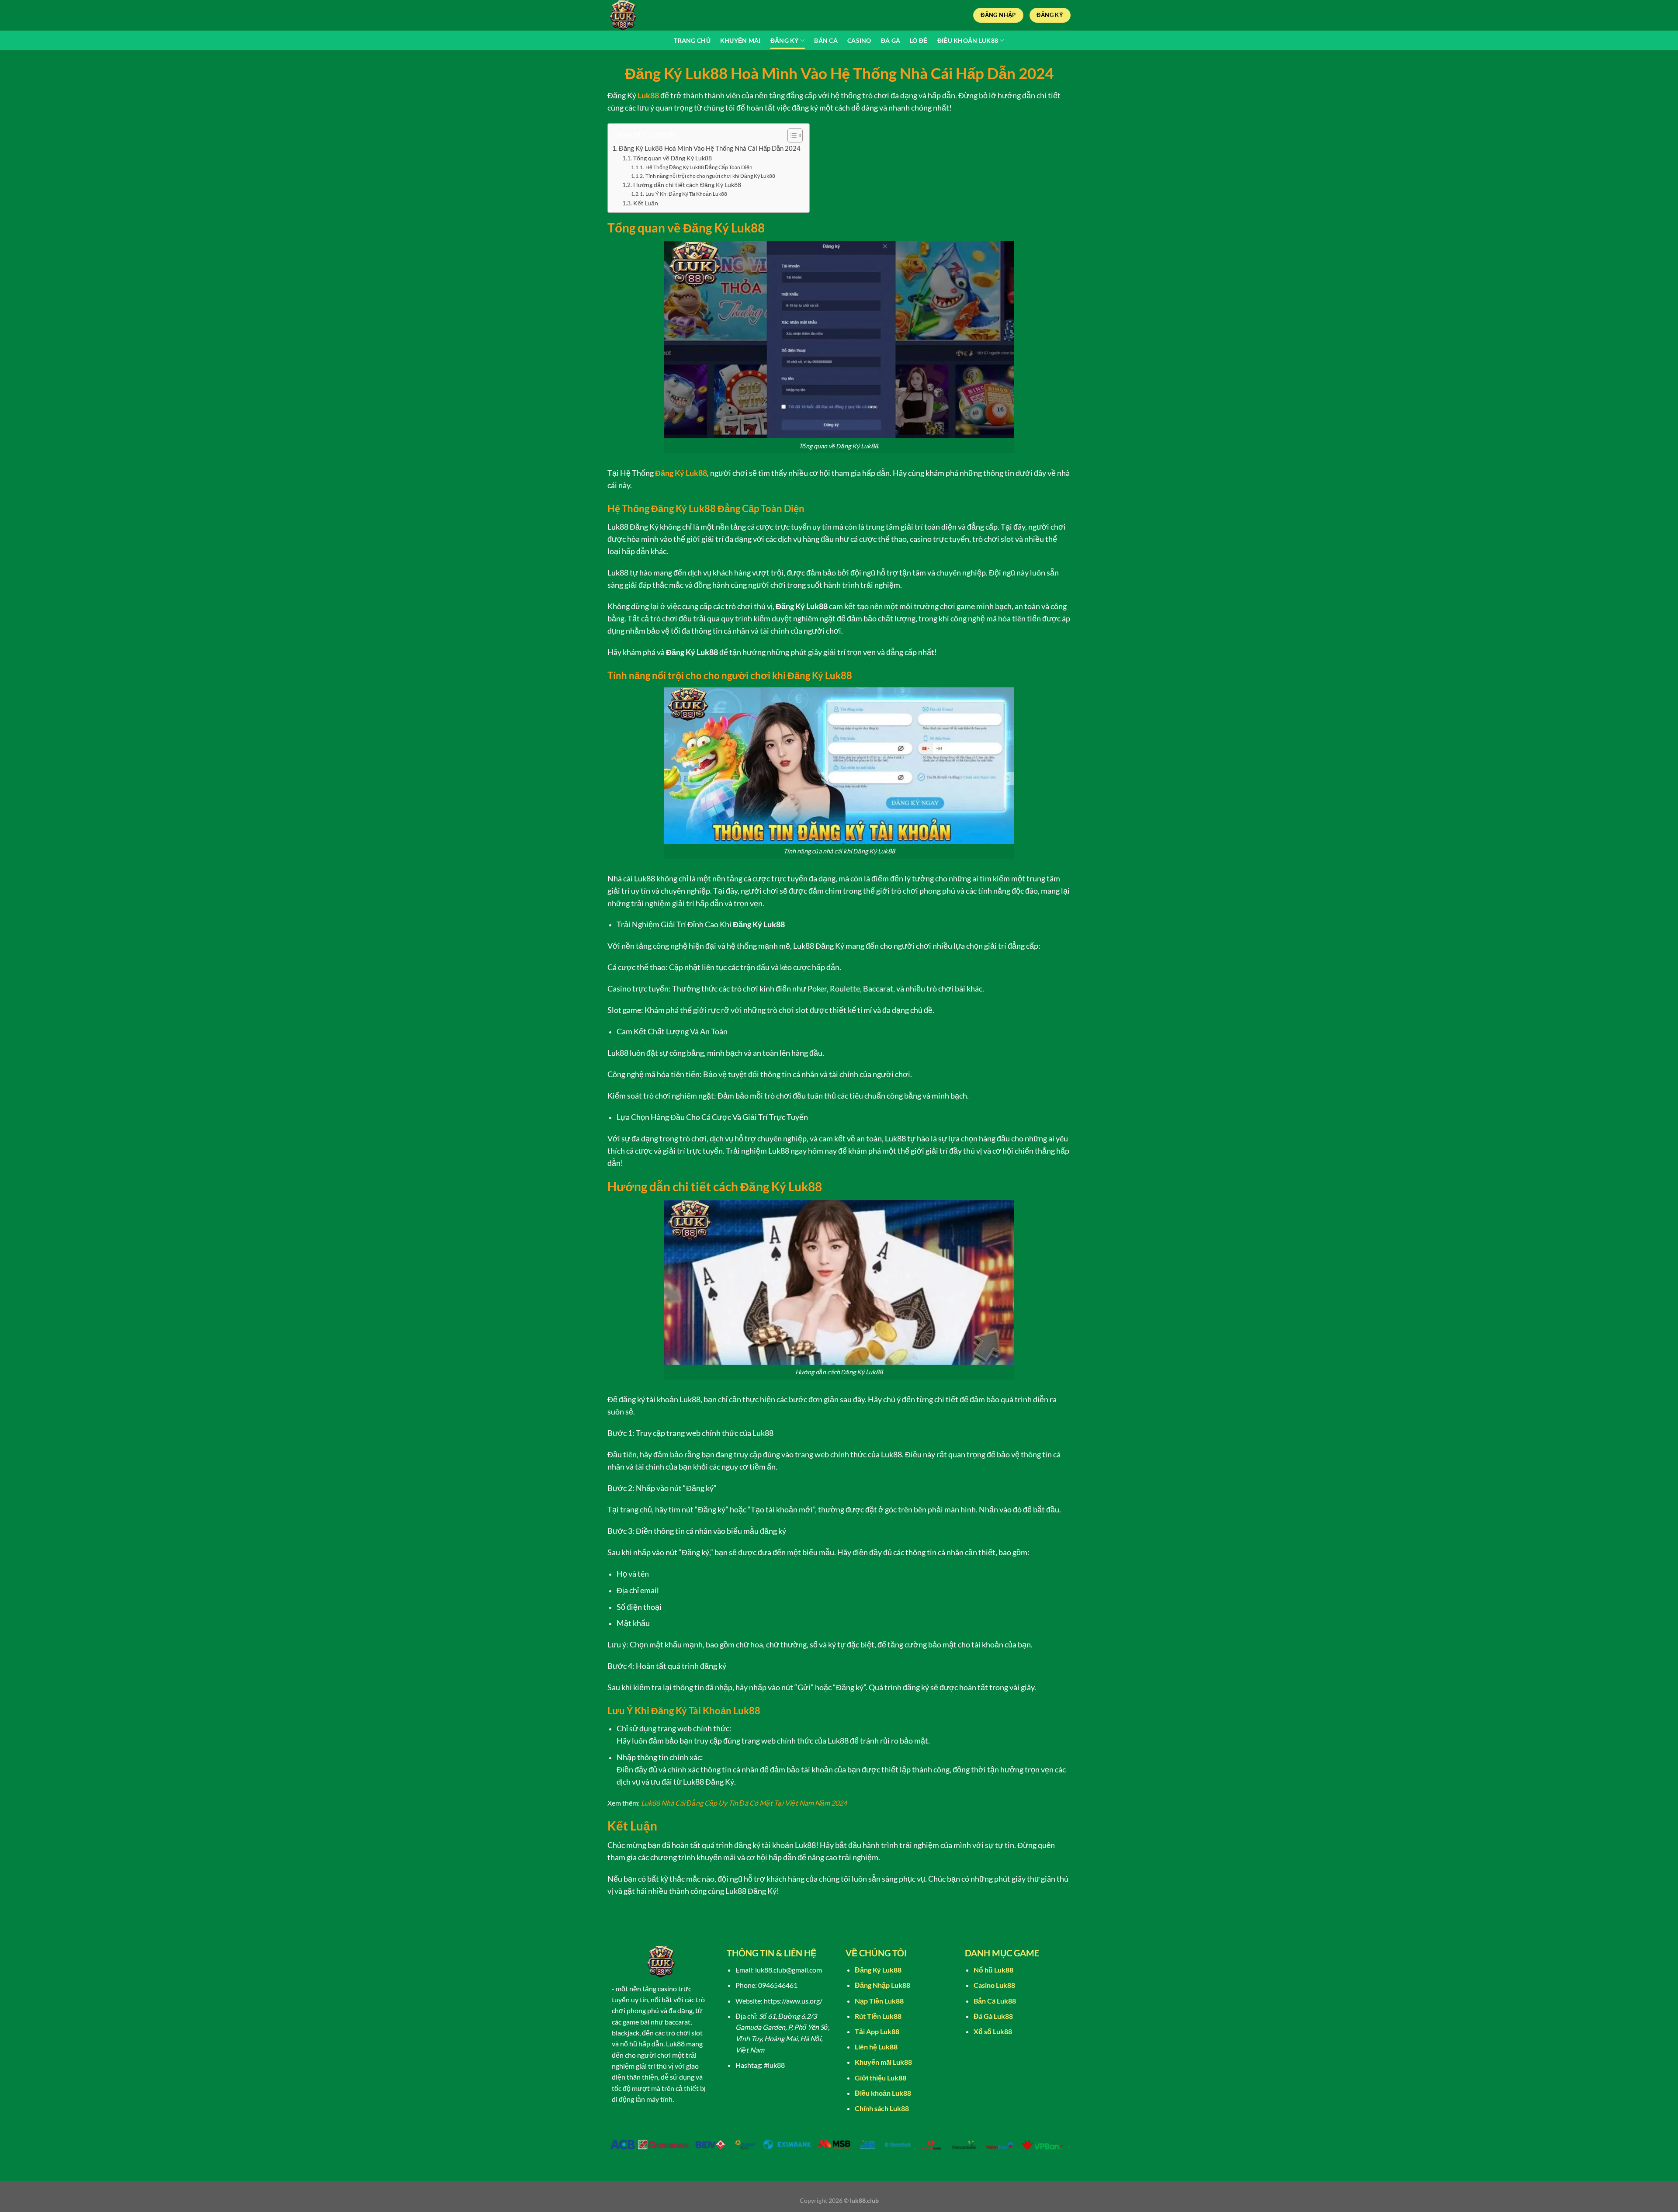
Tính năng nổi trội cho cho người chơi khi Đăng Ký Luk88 (710, 176)
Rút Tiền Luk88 (878, 2016)
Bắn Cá (826, 40)
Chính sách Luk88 (882, 2108)
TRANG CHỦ (692, 40)
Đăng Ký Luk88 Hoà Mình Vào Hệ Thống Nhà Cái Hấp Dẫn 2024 (710, 148)
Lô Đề (919, 40)
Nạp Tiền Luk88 (879, 2001)
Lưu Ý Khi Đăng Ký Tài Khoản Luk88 (686, 194)
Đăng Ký (785, 40)
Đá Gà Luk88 (993, 2016)
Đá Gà (891, 40)
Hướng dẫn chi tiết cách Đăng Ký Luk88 (687, 185)
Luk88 (648, 95)
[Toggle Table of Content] (791, 135)
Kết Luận (646, 203)
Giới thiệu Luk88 (881, 2078)
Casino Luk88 (994, 1985)
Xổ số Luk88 (993, 2031)
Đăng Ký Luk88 (681, 473)
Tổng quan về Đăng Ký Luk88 (673, 158)
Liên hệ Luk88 (876, 2047)
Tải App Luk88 (877, 2031)
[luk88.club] (651, 15)
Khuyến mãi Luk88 (883, 2062)
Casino (859, 40)
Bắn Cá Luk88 (995, 2001)
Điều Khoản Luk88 (968, 40)
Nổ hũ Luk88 (993, 1970)
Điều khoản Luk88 (883, 2093)
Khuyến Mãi (740, 40)
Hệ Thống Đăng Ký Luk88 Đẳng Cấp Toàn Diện (699, 167)
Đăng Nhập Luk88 (882, 1985)
